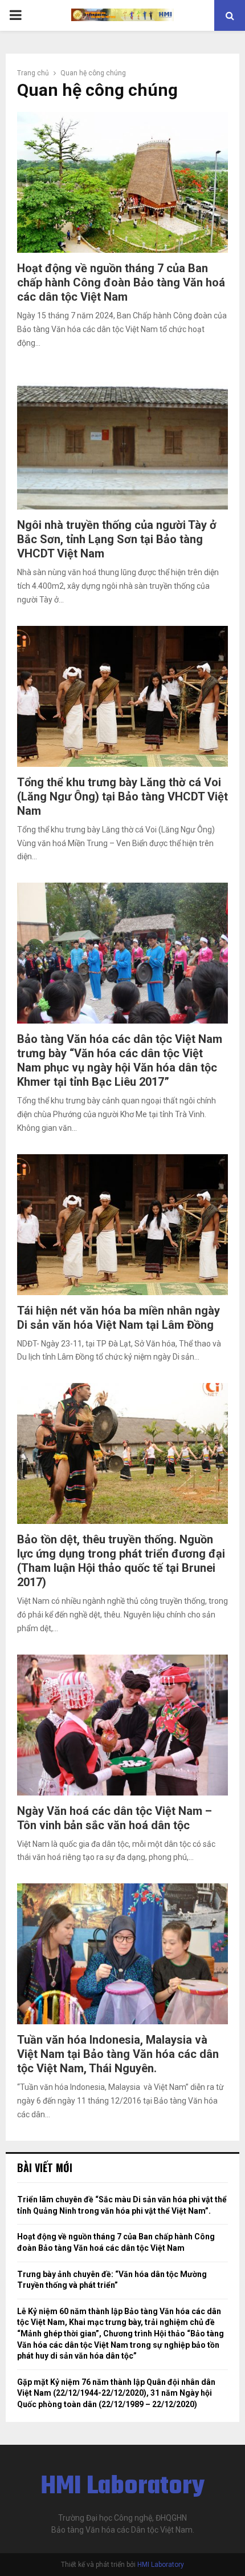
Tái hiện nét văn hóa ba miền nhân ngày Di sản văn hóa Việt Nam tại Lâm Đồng (119, 1318)
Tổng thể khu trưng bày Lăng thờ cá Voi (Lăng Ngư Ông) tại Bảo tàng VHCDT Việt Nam (122, 796)
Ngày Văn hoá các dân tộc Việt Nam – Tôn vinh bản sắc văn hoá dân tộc (115, 1818)
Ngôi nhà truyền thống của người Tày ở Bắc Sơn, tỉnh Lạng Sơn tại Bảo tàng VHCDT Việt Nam (117, 539)
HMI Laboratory (123, 2487)
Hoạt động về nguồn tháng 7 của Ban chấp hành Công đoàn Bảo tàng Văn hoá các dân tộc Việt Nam (121, 282)
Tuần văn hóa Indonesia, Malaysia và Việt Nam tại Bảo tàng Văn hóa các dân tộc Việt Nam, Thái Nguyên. (118, 2054)
